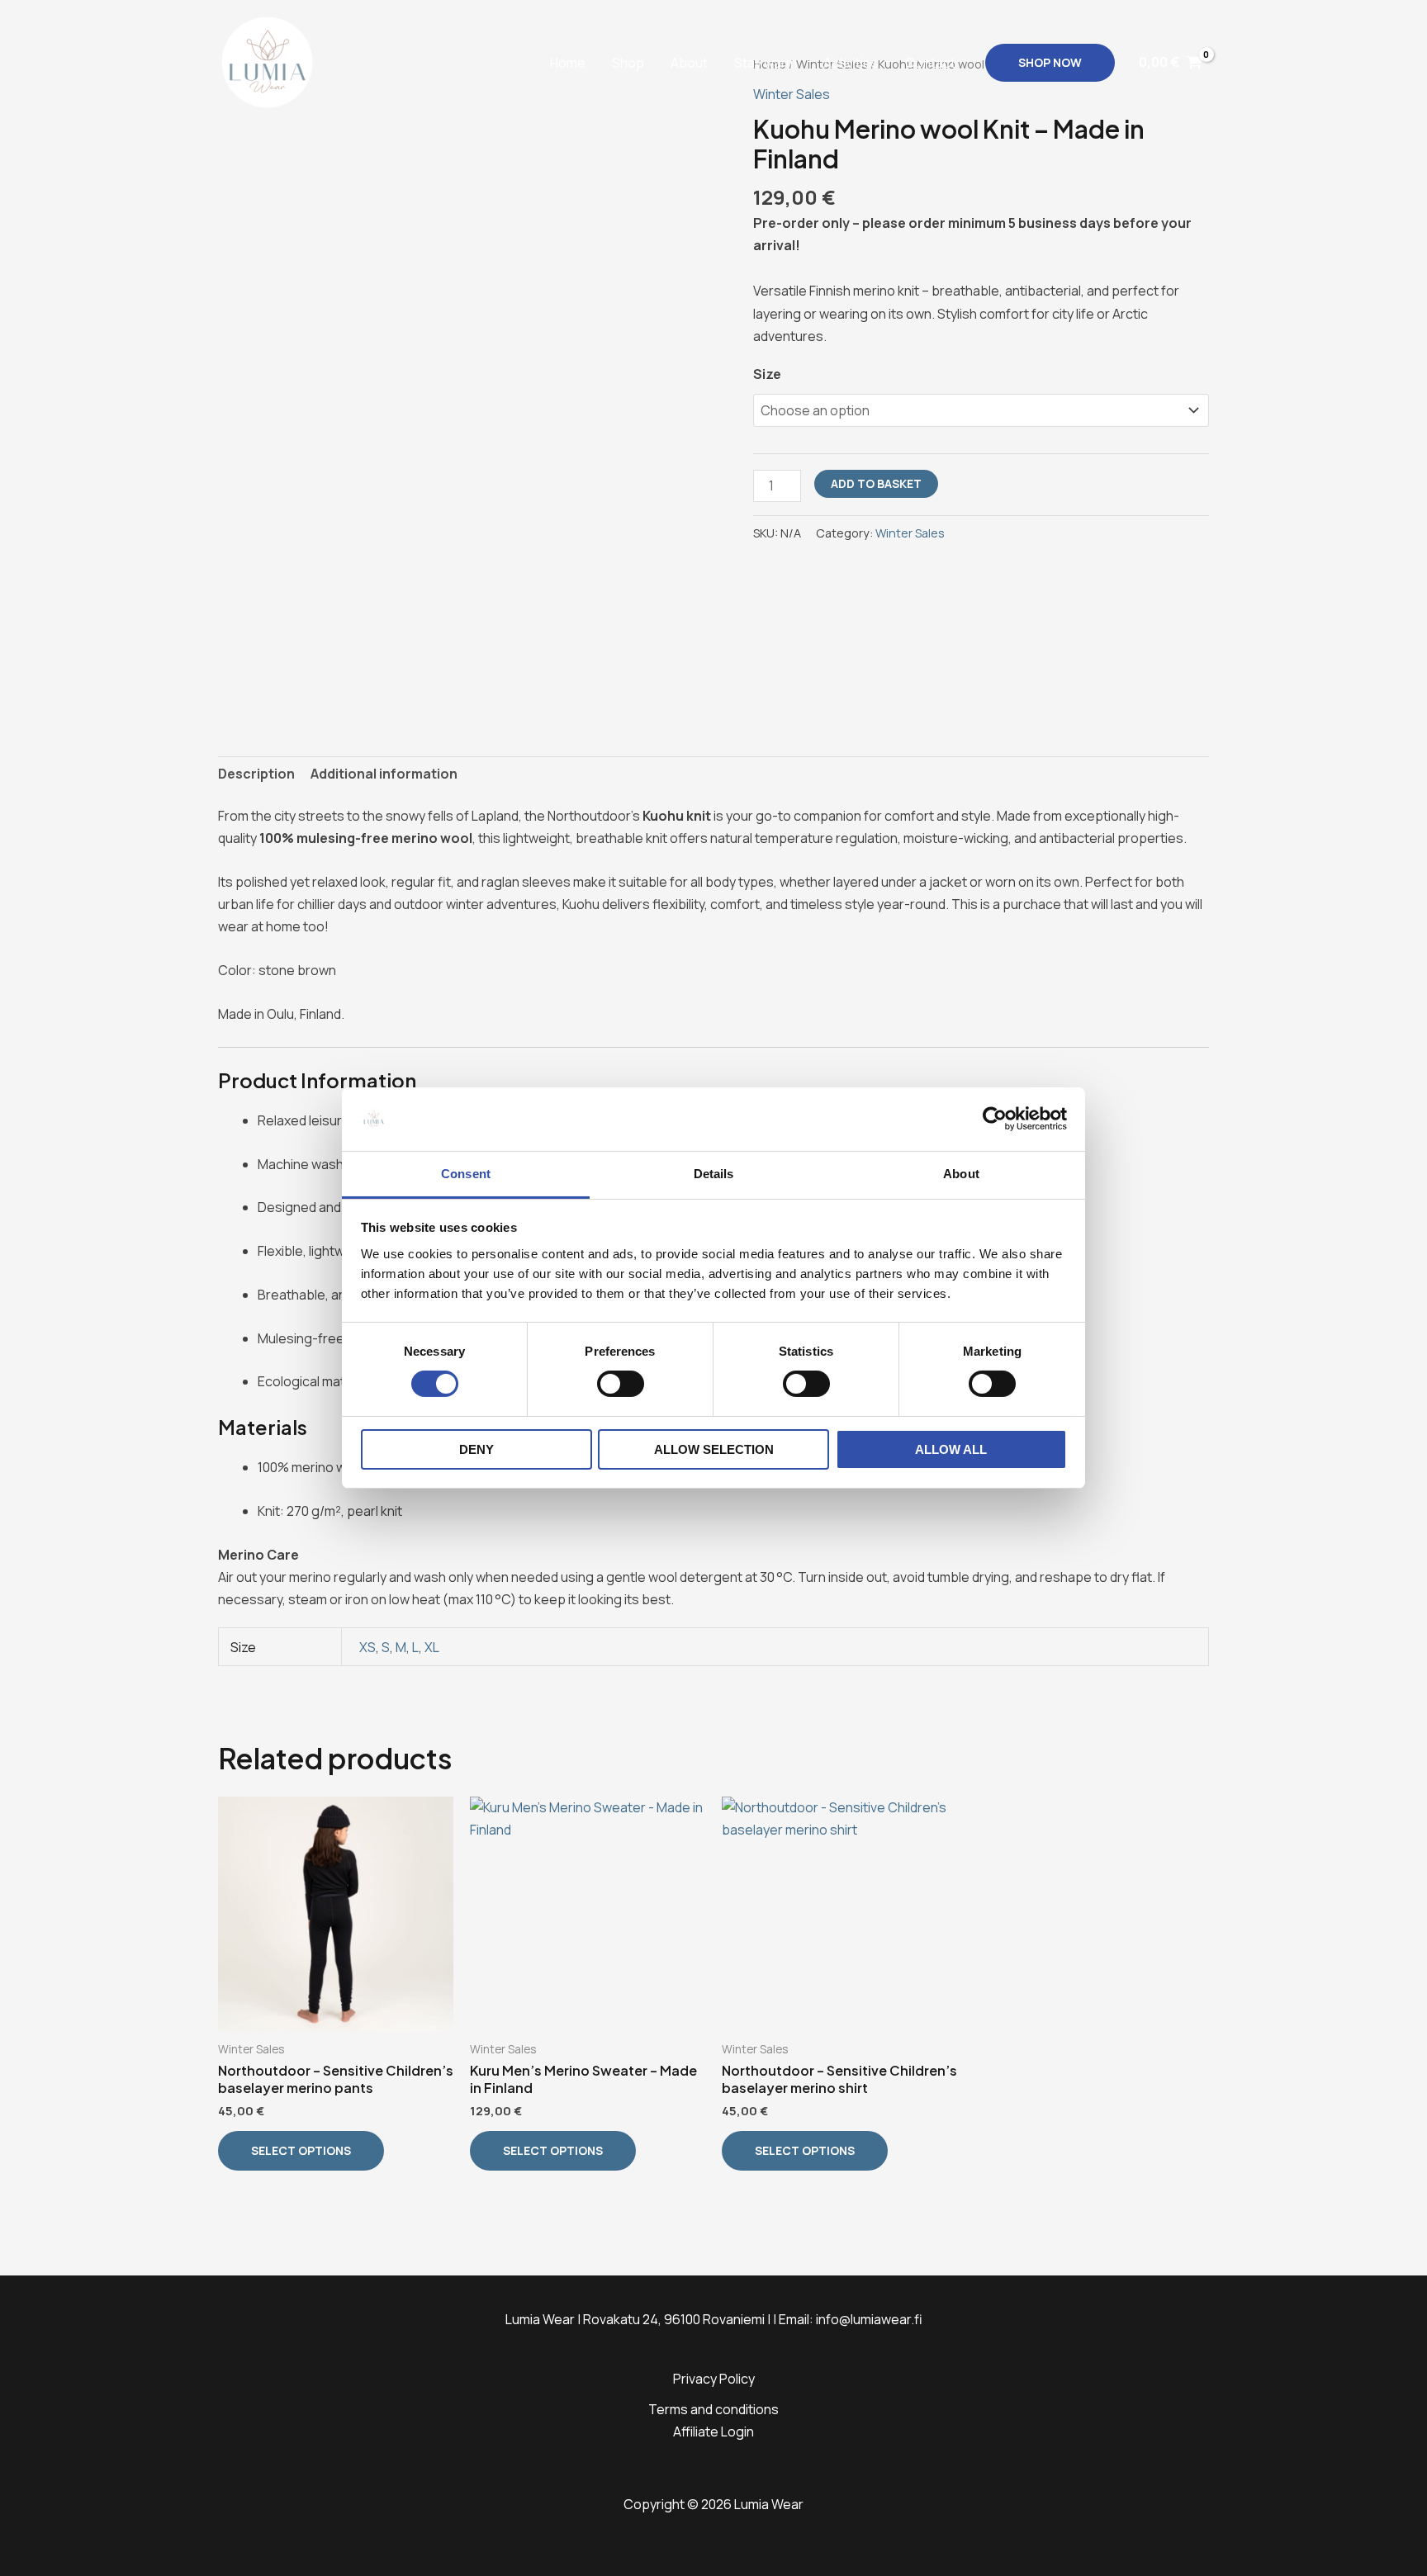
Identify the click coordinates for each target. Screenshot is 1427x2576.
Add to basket (876, 483)
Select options (301, 2150)
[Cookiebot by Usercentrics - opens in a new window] (995, 1119)
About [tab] (961, 1174)
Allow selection (714, 1449)
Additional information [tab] (384, 774)
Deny (476, 1449)
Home (568, 63)
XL (432, 1647)
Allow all (951, 1449)
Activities (851, 63)
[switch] (621, 1384)
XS (367, 1647)
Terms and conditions (713, 2409)
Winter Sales (910, 533)
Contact (930, 63)
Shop (628, 63)
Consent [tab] (466, 1174)
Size (767, 374)
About (689, 63)
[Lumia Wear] (267, 61)
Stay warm (766, 63)
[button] (1050, 63)
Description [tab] (256, 774)
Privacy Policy (714, 2379)
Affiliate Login (713, 2432)
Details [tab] (714, 1174)
